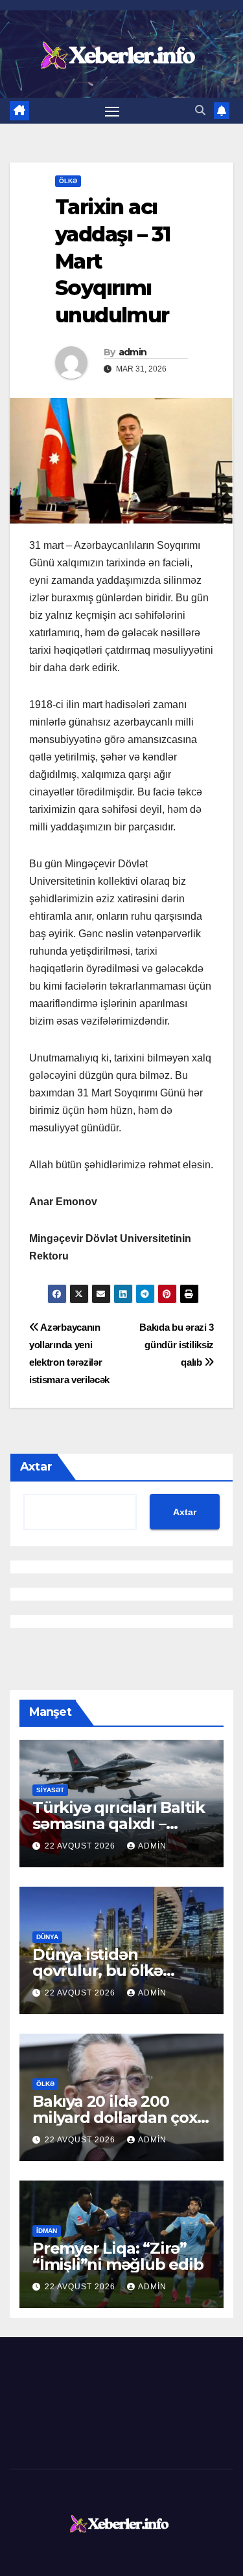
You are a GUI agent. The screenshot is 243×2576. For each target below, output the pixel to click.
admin (133, 352)
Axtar (36, 1467)
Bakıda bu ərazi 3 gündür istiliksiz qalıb (177, 1345)
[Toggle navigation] (112, 111)
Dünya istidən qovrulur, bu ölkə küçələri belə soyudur (115, 1971)
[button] (200, 110)
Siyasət (50, 1790)
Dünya (47, 1937)
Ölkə (68, 181)
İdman (47, 2231)
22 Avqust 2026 (81, 1846)
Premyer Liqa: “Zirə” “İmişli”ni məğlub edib (118, 2256)
